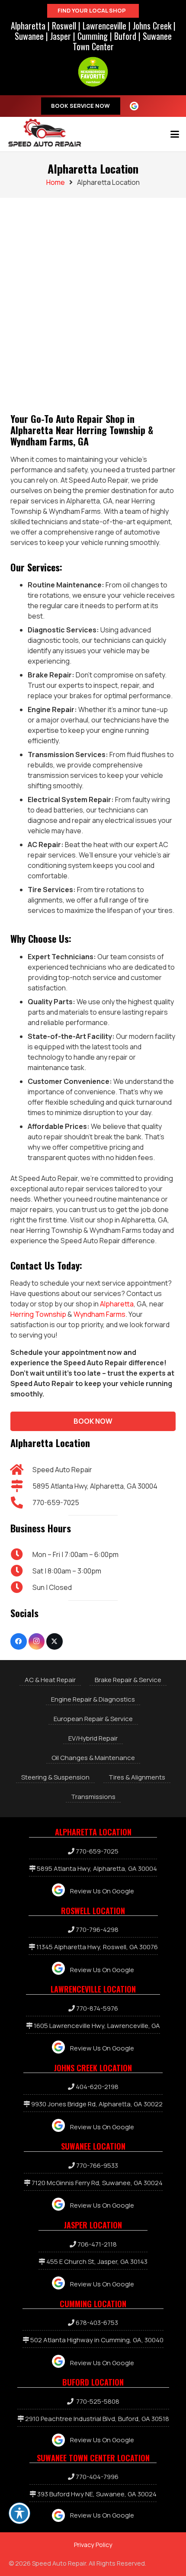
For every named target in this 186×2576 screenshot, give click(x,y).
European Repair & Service (93, 1719)
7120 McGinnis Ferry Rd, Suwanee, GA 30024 (97, 2183)
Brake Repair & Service (128, 1680)
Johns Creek (152, 26)
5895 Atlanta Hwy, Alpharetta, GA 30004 (95, 1486)
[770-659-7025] (21, 1502)
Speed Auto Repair (62, 1470)
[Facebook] (19, 1641)
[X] (55, 1641)
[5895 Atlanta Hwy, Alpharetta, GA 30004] (21, 1486)
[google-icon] (137, 106)
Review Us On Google (102, 1891)
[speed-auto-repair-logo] (45, 132)
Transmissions (93, 1797)
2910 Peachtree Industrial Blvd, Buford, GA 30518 (97, 2419)
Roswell (64, 26)
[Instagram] (37, 1641)
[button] (175, 134)
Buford (125, 36)
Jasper (61, 36)
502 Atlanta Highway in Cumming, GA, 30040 (97, 2340)
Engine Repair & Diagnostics (93, 1699)
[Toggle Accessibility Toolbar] (19, 2513)
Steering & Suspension (55, 1777)
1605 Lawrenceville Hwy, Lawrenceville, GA (97, 2026)
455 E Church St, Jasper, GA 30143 (97, 2262)
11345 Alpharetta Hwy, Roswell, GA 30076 (97, 1947)
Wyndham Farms (99, 1314)
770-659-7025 (56, 1502)
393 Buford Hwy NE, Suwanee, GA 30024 (97, 2494)
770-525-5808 (98, 2401)
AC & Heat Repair (50, 1680)
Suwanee (29, 36)
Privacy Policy (93, 2545)
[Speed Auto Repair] (21, 1470)
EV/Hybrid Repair (93, 1738)
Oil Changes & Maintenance (93, 1758)
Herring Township (38, 1314)
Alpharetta (28, 26)
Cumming (93, 36)
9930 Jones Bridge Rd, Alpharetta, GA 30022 (97, 2104)
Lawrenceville (104, 26)
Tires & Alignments (137, 1777)
